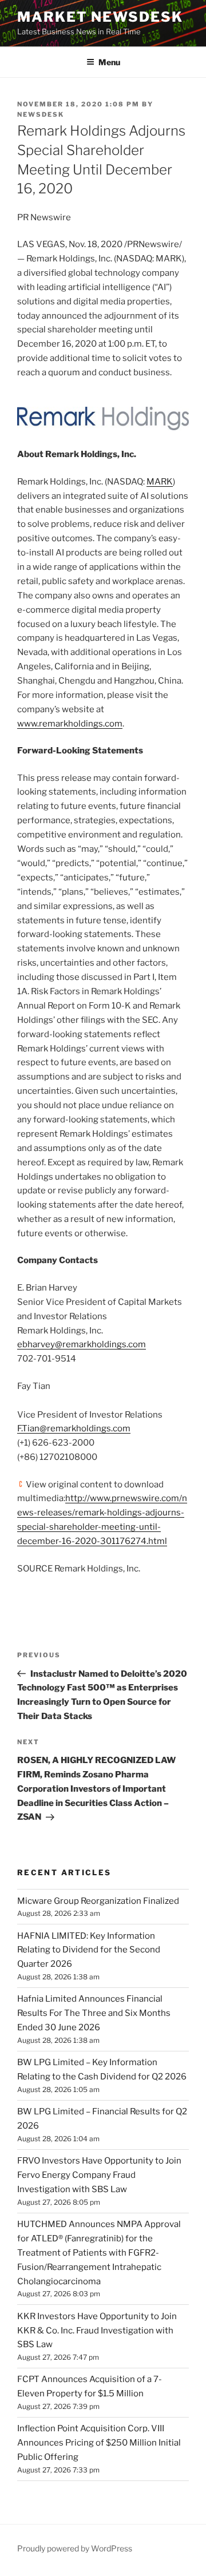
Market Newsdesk (100, 17)
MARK (160, 482)
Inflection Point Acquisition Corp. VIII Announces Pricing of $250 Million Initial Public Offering (99, 2443)
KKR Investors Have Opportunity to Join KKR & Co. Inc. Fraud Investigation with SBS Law (97, 2331)
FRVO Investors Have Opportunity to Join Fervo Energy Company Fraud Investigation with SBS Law (99, 2175)
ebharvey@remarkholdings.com (82, 1344)
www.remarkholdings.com (70, 724)
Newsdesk (41, 114)
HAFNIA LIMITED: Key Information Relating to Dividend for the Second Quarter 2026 (89, 1950)
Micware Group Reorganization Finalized (98, 1901)
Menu (109, 62)
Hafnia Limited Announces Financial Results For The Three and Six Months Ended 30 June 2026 (94, 2013)
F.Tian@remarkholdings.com (74, 1428)
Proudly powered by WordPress (75, 2548)
